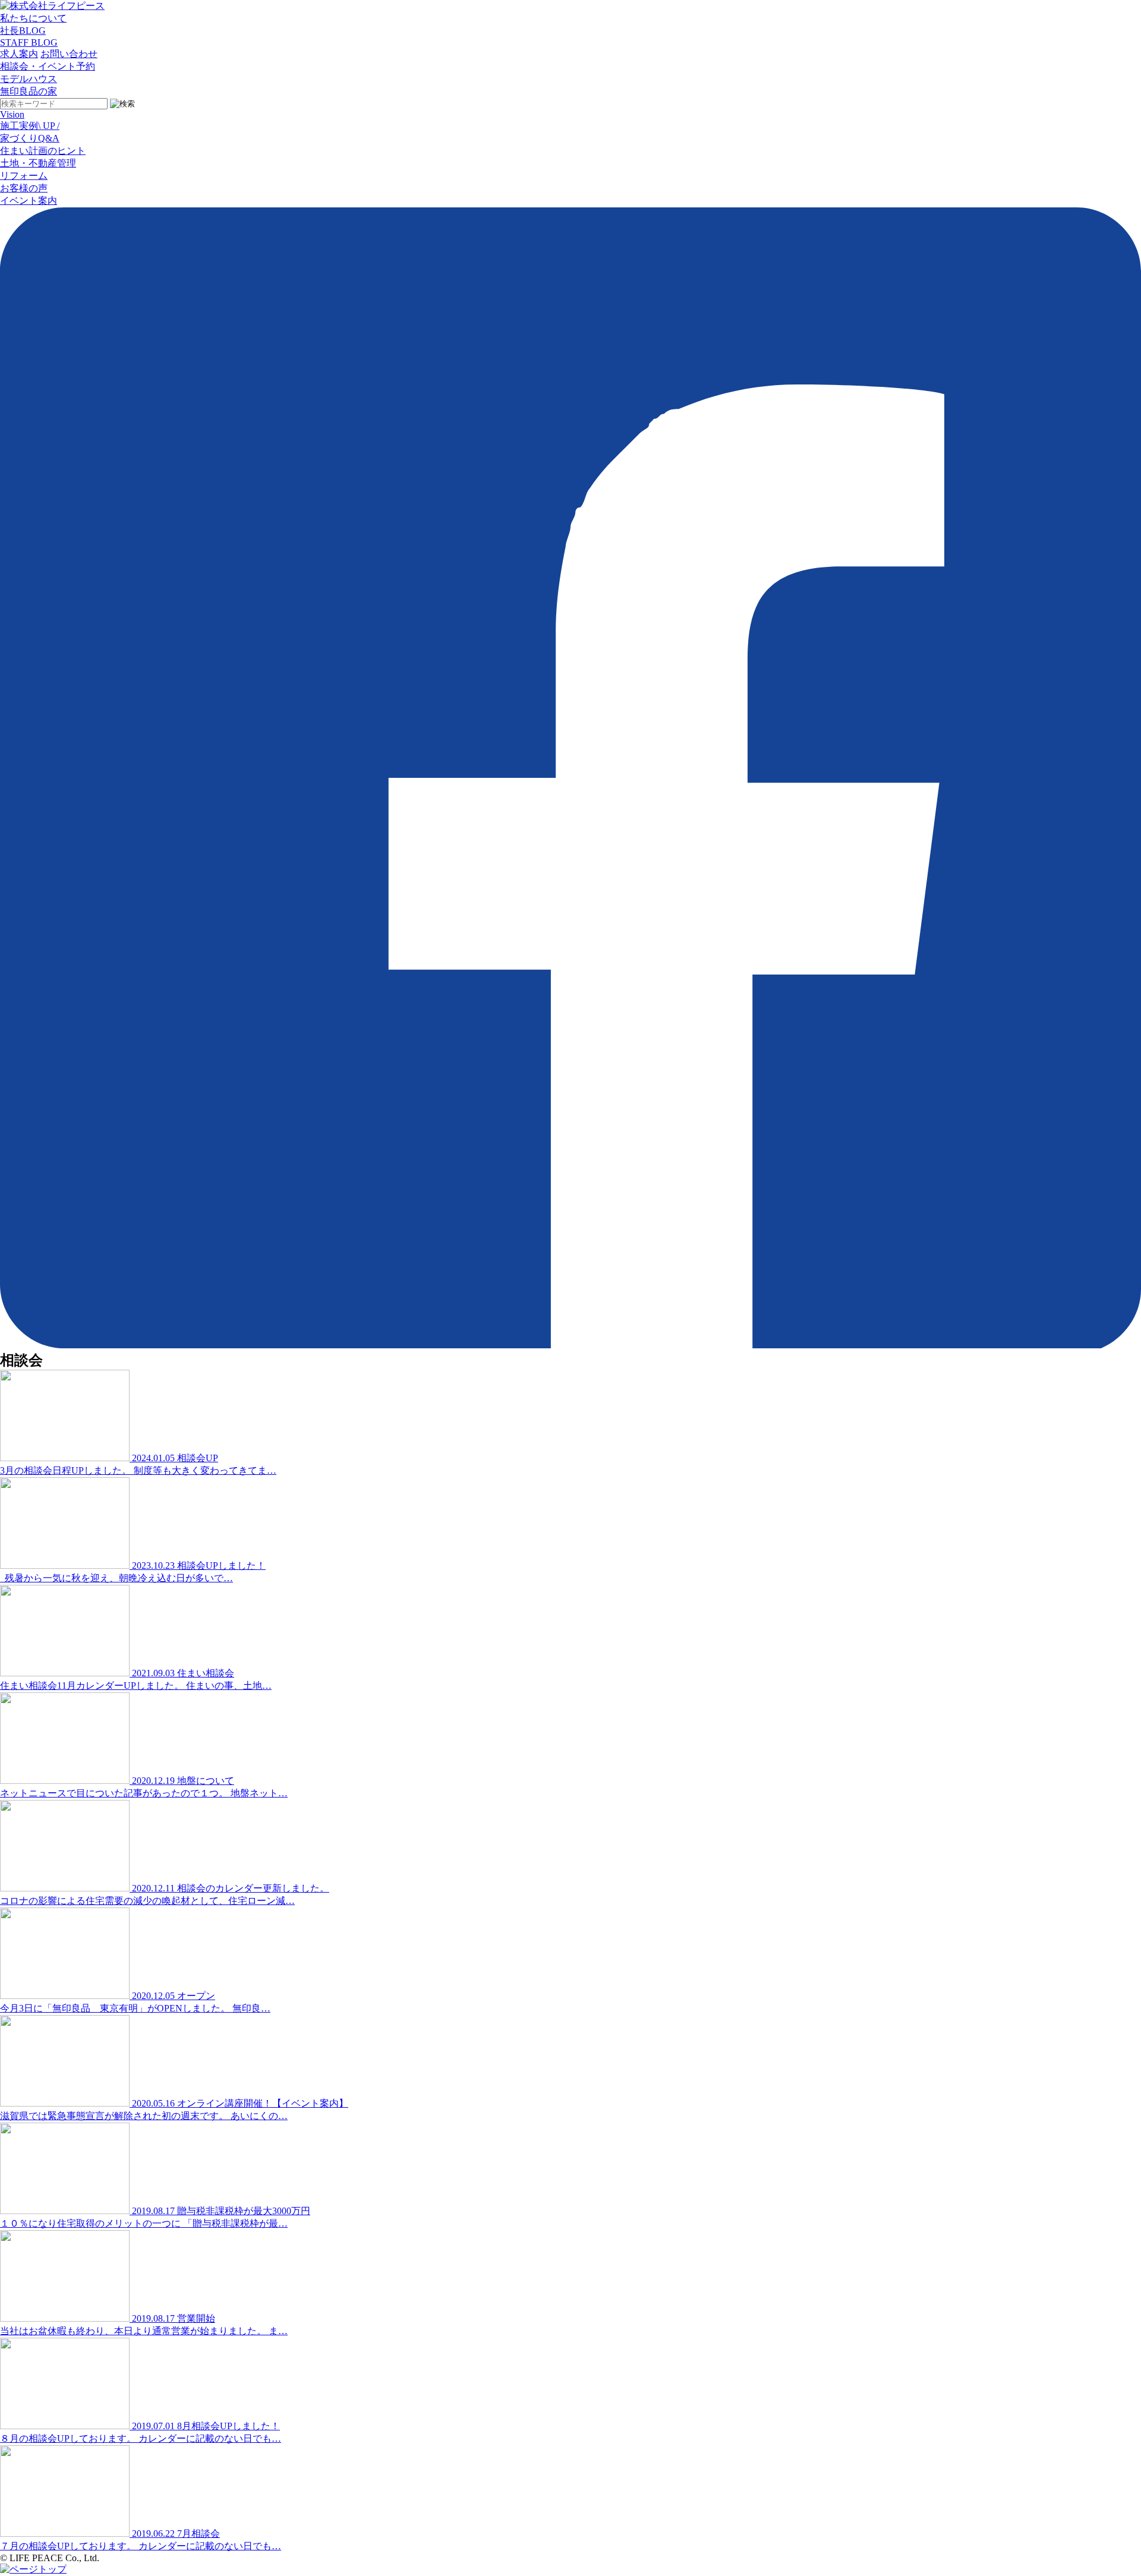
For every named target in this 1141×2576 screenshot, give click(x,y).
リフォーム (24, 176)
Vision (12, 114)
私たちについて (33, 18)
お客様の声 (24, 188)
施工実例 (30, 126)
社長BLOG (23, 31)
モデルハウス (29, 79)
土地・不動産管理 (38, 163)
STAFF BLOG (29, 42)
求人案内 (19, 54)
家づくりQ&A (30, 138)
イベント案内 (29, 201)
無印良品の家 (29, 91)
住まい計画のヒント (43, 151)
